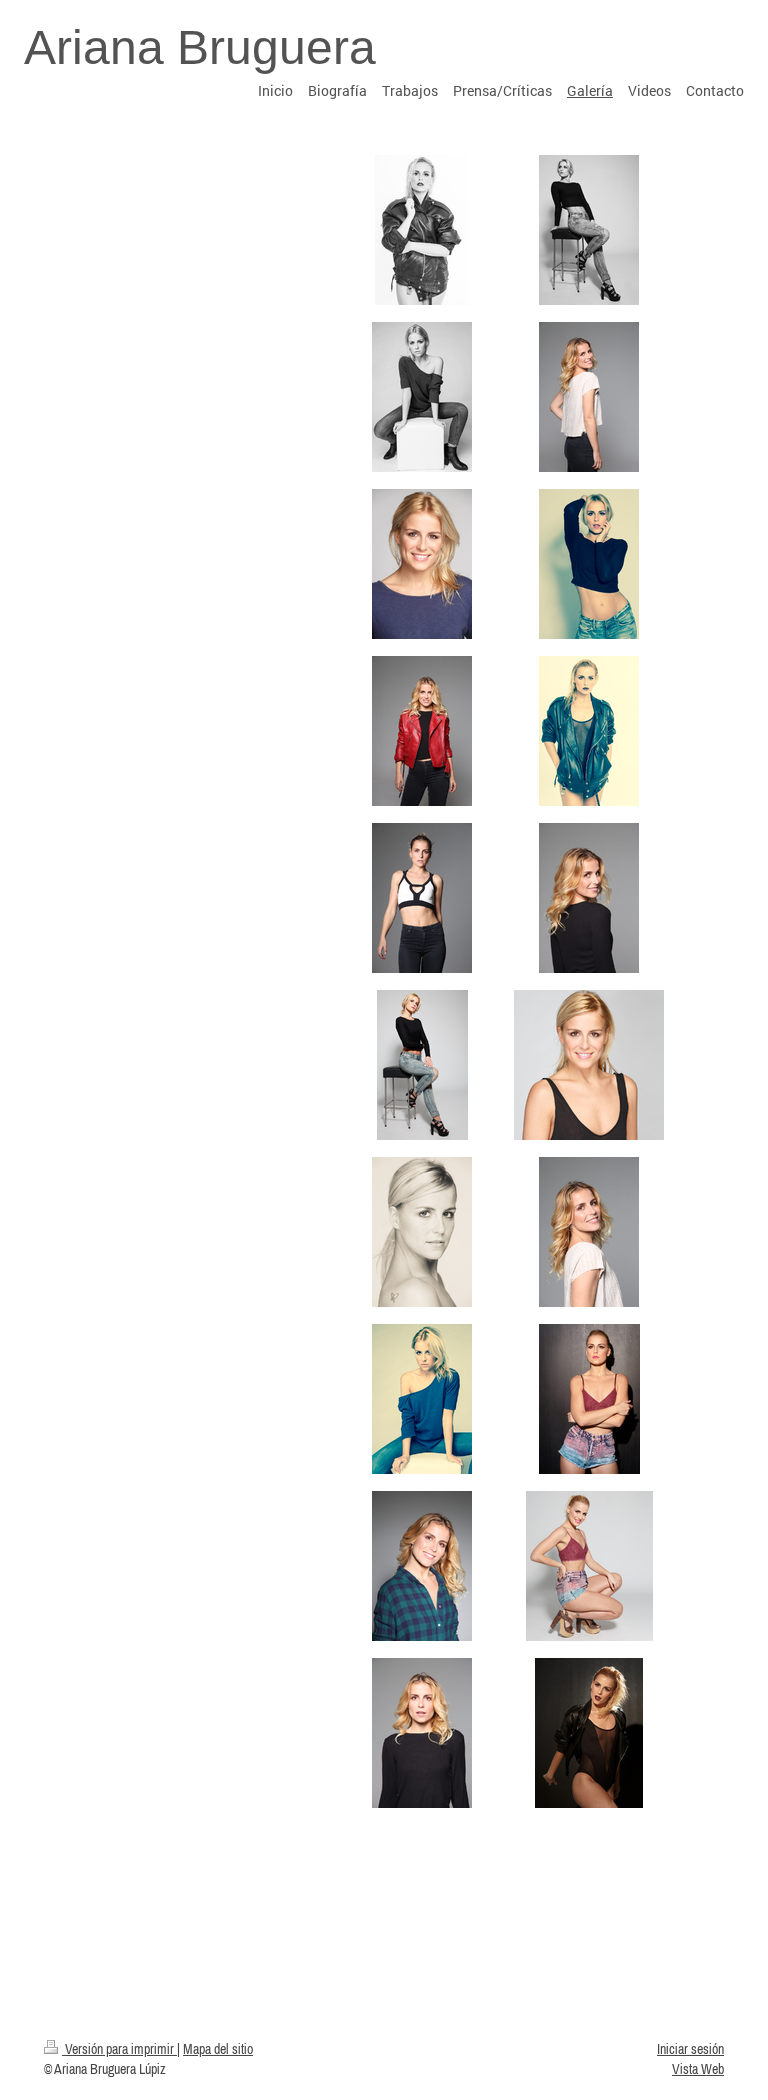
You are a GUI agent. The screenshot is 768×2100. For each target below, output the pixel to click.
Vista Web (698, 2069)
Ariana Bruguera (200, 47)
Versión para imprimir (119, 2049)
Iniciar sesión (690, 2049)
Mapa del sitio (218, 2049)
